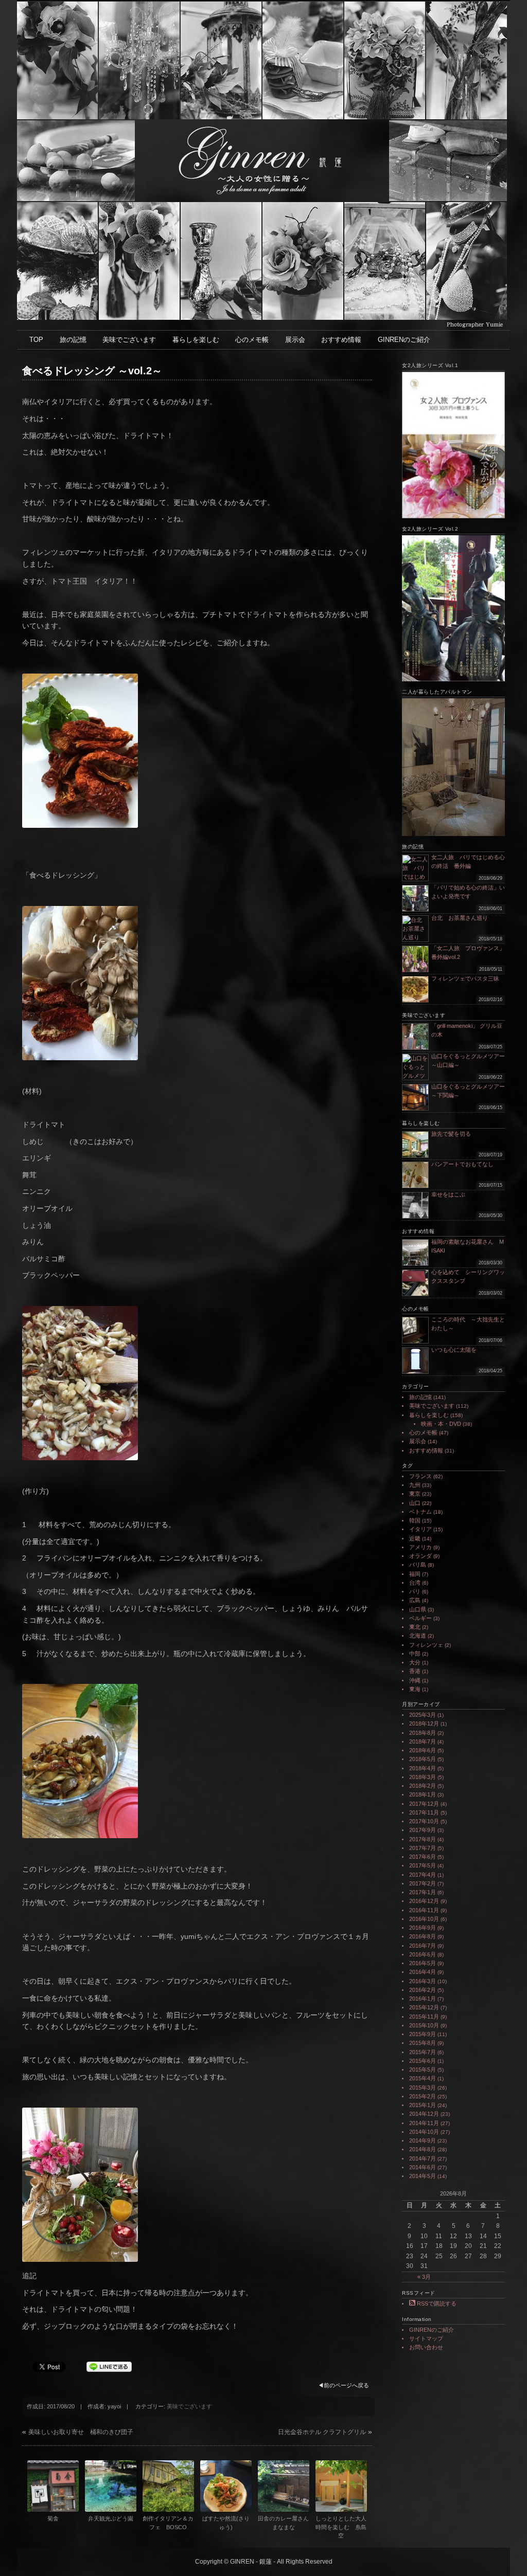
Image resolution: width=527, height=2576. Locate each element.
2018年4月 (423, 1768)
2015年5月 (423, 2070)
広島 (415, 1600)
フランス (420, 1476)
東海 (415, 1689)
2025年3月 (423, 1715)
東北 (415, 1627)
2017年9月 (423, 1830)
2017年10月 (424, 1821)
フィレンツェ (426, 1645)
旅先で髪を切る (451, 1134)
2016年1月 (423, 1999)
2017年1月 (423, 1892)
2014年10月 (424, 2132)
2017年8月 (423, 1839)
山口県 (418, 1609)
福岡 (415, 1574)
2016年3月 (423, 1981)
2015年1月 (423, 2105)
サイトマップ (426, 2338)
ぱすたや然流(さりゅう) (226, 2523)
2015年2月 (423, 2096)
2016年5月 (423, 1963)
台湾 (415, 1583)
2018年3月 (423, 1777)
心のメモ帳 (252, 340)
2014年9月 (423, 2140)
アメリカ (420, 1547)
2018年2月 (423, 1786)
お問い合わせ (426, 2347)
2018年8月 (423, 1733)
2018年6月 (423, 1750)
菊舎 (53, 2518)
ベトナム (420, 1512)
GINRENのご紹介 (404, 340)
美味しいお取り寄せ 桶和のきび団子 (81, 2432)
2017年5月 (423, 1865)
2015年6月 (423, 2061)
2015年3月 (423, 2088)
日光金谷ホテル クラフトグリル (322, 2432)
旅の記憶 (73, 340)
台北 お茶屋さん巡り (460, 918)
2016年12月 (424, 1901)
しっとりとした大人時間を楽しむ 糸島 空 (341, 2527)
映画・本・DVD (441, 1424)
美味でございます (129, 340)
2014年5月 (423, 2176)
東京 (415, 1494)
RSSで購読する (436, 2303)
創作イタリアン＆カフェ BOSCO (168, 2523)
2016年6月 (423, 1954)
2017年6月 (423, 1857)
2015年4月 (423, 2078)
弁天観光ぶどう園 (111, 2518)
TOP (36, 340)
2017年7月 (423, 1848)
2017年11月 (424, 1812)
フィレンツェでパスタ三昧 (465, 978)
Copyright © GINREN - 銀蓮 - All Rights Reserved (264, 2562)
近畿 (415, 1538)
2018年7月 (423, 1741)
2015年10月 (424, 2025)
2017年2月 (423, 1883)
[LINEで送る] (109, 2366)
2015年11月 (424, 2017)
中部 (415, 1654)
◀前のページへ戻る (344, 2385)
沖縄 (415, 1680)
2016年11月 (424, 1910)
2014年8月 (423, 2149)
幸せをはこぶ (448, 1194)
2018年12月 (424, 1724)
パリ (415, 1591)
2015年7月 (423, 2052)
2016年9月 (423, 1928)
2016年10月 (424, 1919)
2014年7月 (423, 2158)
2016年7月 (423, 1946)
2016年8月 (423, 1936)
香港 (415, 1671)
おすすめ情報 (341, 340)
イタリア (420, 1529)
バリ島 (418, 1565)
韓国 (415, 1520)
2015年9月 (423, 2034)
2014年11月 (424, 2123)
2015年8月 (423, 2043)
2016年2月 (423, 1990)
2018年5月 (423, 1759)
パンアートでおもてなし (465, 1164)
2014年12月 (424, 2114)
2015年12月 (424, 2007)
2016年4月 (423, 1972)
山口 (415, 1503)
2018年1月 (423, 1794)
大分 (415, 1662)
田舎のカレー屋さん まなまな (284, 2523)
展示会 (295, 340)
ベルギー (420, 1618)
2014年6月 (423, 2167)
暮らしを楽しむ (196, 340)
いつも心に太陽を (454, 1350)
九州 (415, 1485)
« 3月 (424, 2277)
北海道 (418, 1636)
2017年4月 (423, 1875)
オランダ (420, 1556)
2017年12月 (424, 1804)
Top (503, 2552)
